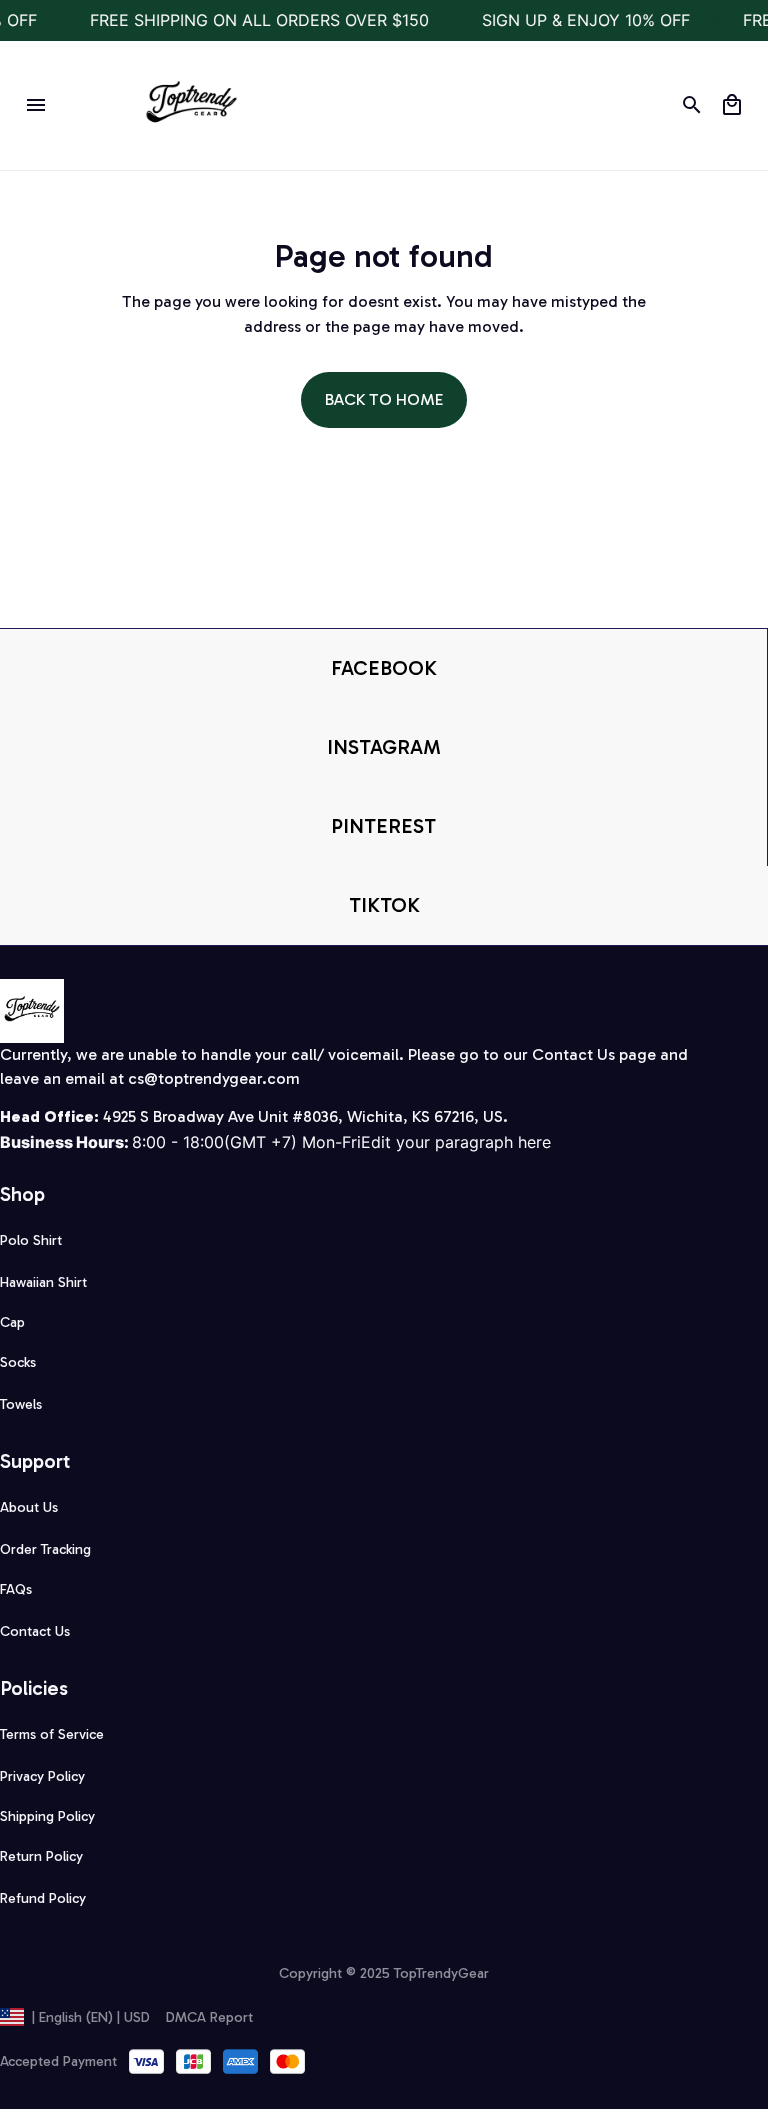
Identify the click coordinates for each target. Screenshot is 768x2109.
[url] (214, 1079)
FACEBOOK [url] (384, 668)
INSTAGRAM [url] (384, 747)
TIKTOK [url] (384, 905)
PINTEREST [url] (383, 826)
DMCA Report (209, 2017)
